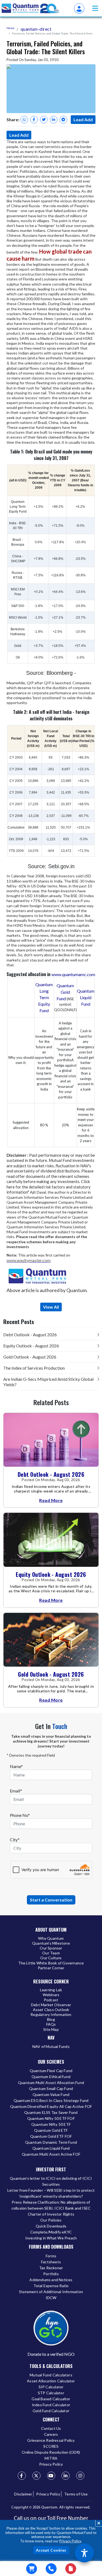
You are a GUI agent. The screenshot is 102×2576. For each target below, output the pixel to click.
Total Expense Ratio (51, 2286)
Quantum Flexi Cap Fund (51, 2071)
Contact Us (51, 2428)
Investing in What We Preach (51, 2238)
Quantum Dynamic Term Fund (51, 2142)
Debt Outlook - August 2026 (30, 1335)
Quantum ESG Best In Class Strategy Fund (51, 2100)
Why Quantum (51, 1938)
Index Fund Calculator (51, 2405)
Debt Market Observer (51, 2005)
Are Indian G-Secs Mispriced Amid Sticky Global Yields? (48, 1382)
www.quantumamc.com (73, 974)
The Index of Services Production (34, 1368)
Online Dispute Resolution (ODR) (51, 2452)
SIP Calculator (51, 2387)
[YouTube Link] (51, 2476)
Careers (51, 2434)
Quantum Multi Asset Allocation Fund (51, 2083)
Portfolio (51, 2274)
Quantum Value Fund (51, 2094)
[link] (31, 8)
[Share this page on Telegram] (63, 120)
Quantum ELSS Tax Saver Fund (51, 2112)
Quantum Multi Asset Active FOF (51, 2154)
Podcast (51, 2000)
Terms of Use (76, 2494)
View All (51, 1307)
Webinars (51, 1995)
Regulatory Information (51, 2014)
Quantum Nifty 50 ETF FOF (51, 2118)
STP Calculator (51, 2393)
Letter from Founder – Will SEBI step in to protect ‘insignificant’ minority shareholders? (51, 2193)
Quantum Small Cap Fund (51, 2088)
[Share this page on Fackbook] (34, 120)
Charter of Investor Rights (51, 2214)
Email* (16, 1791)
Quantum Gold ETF (51, 2130)
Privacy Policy (70, 2541)
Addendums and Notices (51, 2280)
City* (15, 1840)
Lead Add (83, 119)
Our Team (51, 1953)
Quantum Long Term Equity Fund (44, 997)
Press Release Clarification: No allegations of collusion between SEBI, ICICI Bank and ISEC (51, 2205)
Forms (51, 2256)
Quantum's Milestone (51, 1943)
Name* (16, 1766)
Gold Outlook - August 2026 (30, 1357)
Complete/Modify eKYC (51, 2232)
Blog (51, 2019)
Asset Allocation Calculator (51, 2381)
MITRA (51, 2458)
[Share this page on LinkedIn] (54, 120)
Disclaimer (23, 2494)
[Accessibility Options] (84, 2553)
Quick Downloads (51, 2226)
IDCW (51, 2298)
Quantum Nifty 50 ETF (51, 2124)
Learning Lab (51, 1990)
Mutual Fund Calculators (51, 2375)
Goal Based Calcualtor (51, 2399)
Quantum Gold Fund (65, 992)
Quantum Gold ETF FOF (51, 2136)
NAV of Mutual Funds (51, 2046)
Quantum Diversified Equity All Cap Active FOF (51, 2106)
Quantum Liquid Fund (86, 997)
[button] (95, 8)
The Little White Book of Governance (51, 1963)
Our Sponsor (51, 1948)
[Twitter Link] (36, 2476)
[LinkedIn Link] (66, 2476)
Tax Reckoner (51, 2268)
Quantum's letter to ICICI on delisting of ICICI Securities (51, 2181)
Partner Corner (51, 1968)
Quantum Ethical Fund (51, 2077)
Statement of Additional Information (51, 2292)
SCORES (51, 2446)
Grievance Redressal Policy (51, 2440)
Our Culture (51, 1958)
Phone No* (20, 1815)
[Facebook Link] (22, 2476)
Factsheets (51, 2262)
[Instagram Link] (80, 2476)
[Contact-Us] (51, 2569)
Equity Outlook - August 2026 (31, 1346)
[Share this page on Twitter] (44, 120)
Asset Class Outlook (51, 2010)
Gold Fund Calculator (51, 2411)
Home (10, 28)
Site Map (51, 2029)
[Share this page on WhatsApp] (24, 120)
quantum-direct (36, 29)
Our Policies (51, 2220)
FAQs (51, 2024)
